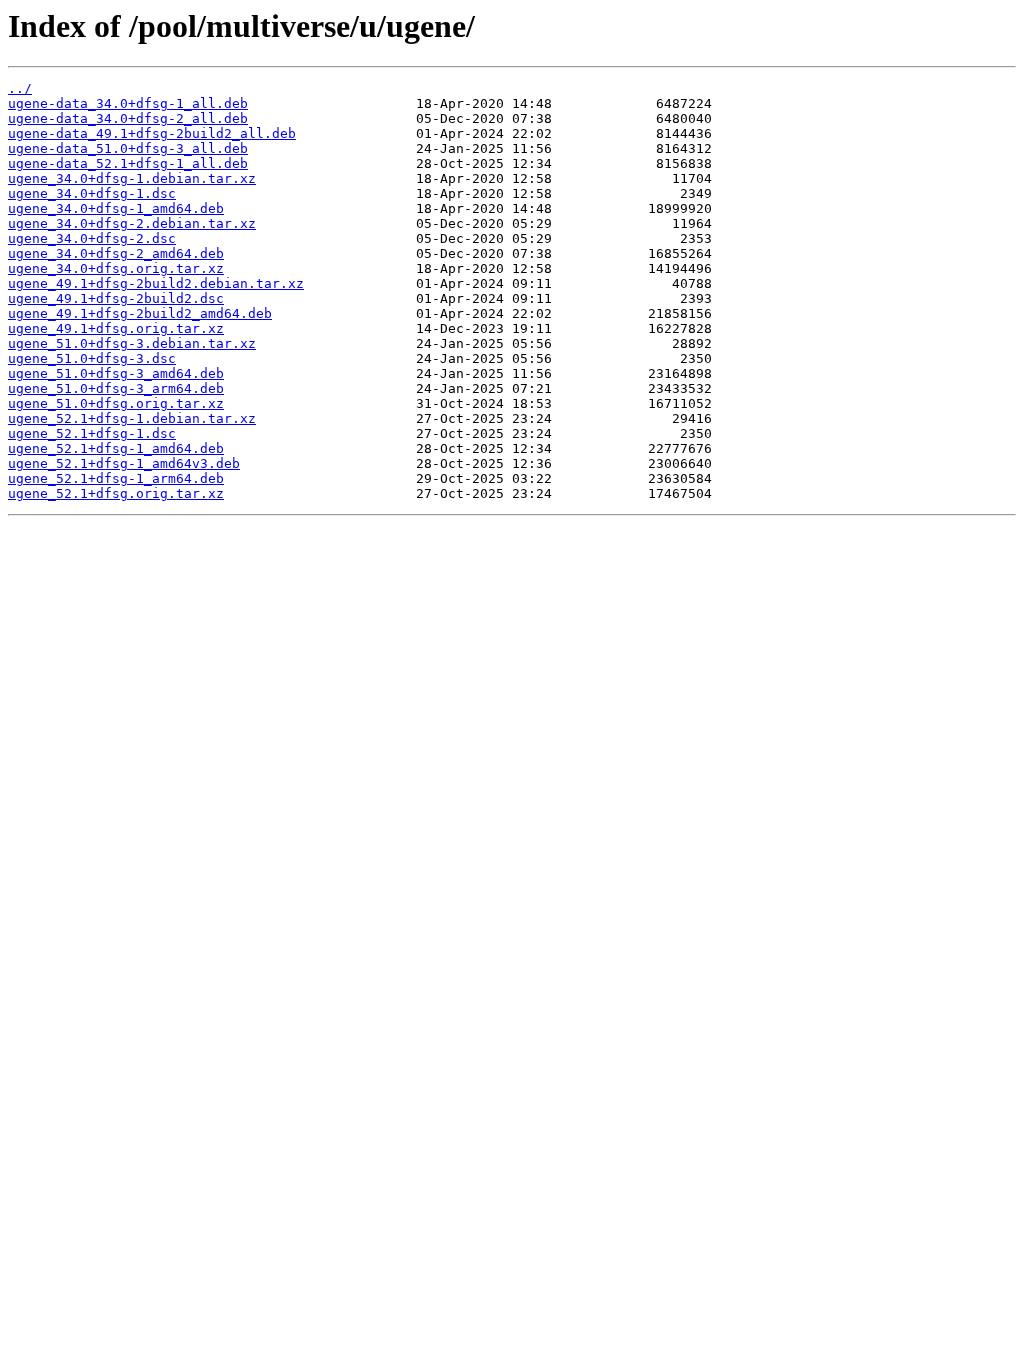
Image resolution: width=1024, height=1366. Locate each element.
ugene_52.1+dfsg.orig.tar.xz (116, 493)
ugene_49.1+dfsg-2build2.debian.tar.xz (156, 283)
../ (20, 88)
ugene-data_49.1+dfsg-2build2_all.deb (152, 133)
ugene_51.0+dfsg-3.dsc (92, 358)
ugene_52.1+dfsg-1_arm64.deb (116, 478)
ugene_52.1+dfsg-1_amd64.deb (116, 448)
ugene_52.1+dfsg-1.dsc (92, 433)
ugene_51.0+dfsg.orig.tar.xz (116, 403)
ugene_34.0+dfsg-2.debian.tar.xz (132, 223)
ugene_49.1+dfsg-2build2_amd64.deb (140, 313)
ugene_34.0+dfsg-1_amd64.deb (116, 208)
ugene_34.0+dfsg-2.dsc (92, 238)
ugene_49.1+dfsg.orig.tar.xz (116, 328)
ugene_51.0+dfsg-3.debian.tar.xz (132, 343)
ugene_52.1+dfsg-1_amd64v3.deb (124, 463)
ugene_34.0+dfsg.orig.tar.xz (116, 268)
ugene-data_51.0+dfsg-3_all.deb (128, 148)
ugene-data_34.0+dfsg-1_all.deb (128, 103)
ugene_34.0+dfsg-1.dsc (92, 193)
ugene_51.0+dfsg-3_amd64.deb (116, 373)
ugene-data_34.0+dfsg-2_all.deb (128, 118)
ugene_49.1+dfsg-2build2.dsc (116, 298)
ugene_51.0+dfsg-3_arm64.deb (116, 388)
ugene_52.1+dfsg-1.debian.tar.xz (132, 418)
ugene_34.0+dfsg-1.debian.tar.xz (132, 178)
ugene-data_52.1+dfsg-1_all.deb (128, 163)
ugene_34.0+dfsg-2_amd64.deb (116, 253)
